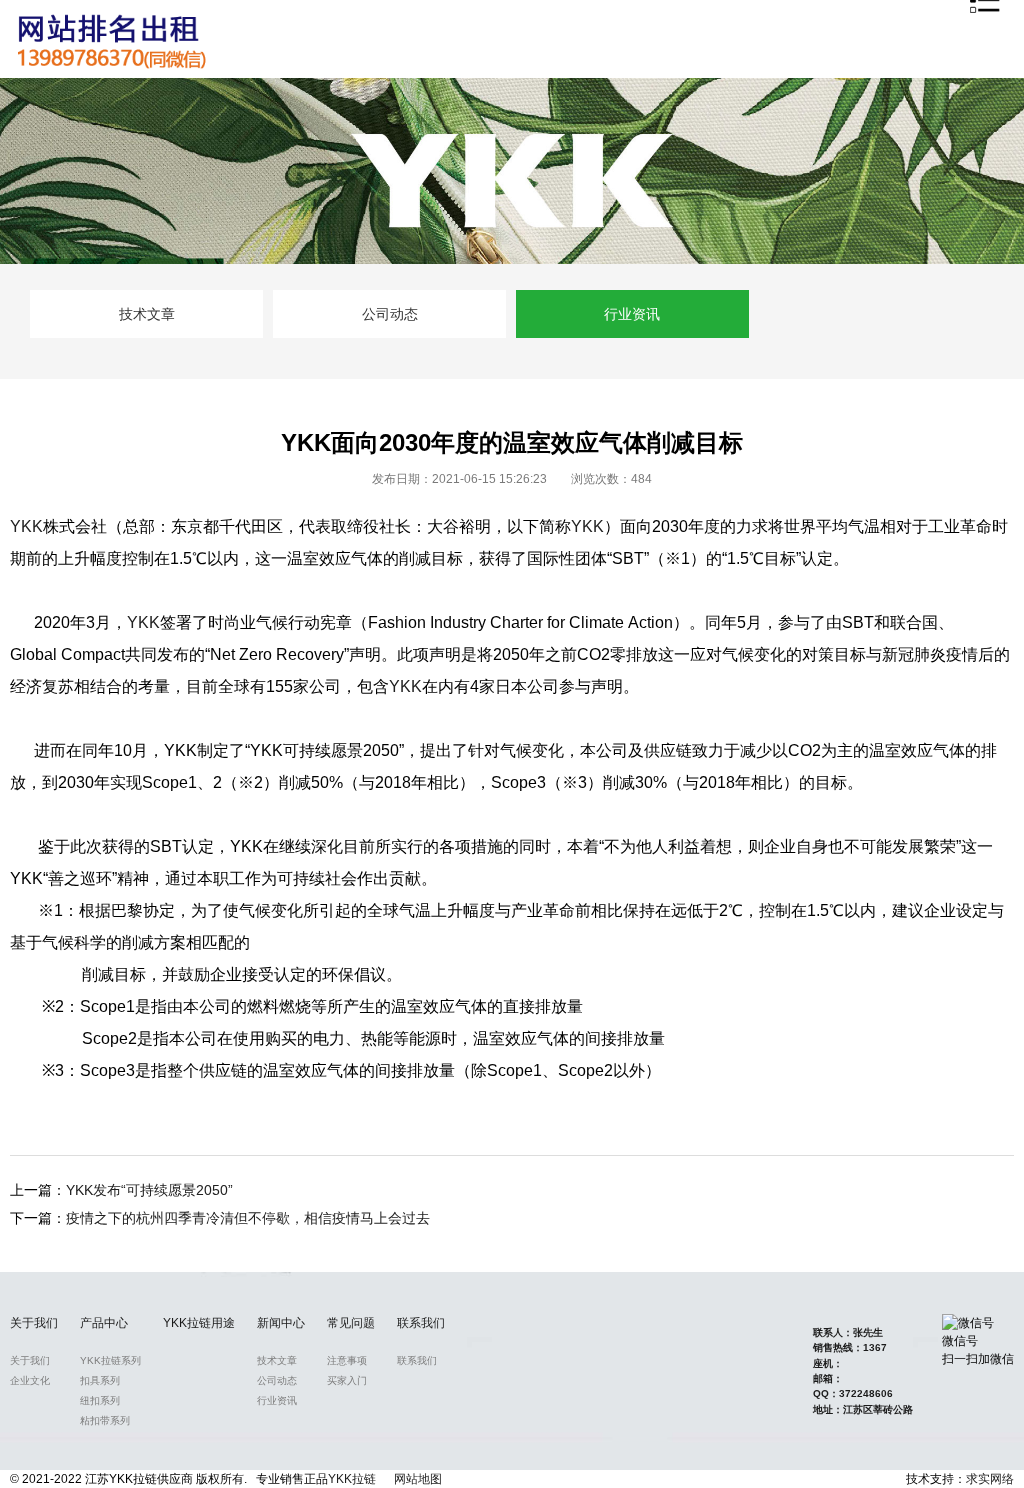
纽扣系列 (100, 1400)
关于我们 (34, 1323)
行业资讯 (632, 314)
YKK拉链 (352, 1479)
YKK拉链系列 (110, 1360)
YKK (26, 526)
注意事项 (347, 1360)
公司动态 (390, 314)
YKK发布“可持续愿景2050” (149, 1190)
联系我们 (421, 1323)
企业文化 (30, 1380)
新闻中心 (281, 1323)
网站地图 (418, 1479)
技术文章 (147, 314)
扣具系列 (100, 1380)
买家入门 (347, 1380)
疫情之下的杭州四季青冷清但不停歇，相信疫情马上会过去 (248, 1218)
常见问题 (351, 1323)
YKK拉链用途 (199, 1323)
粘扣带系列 (105, 1420)
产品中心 (104, 1323)
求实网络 (990, 1479)
